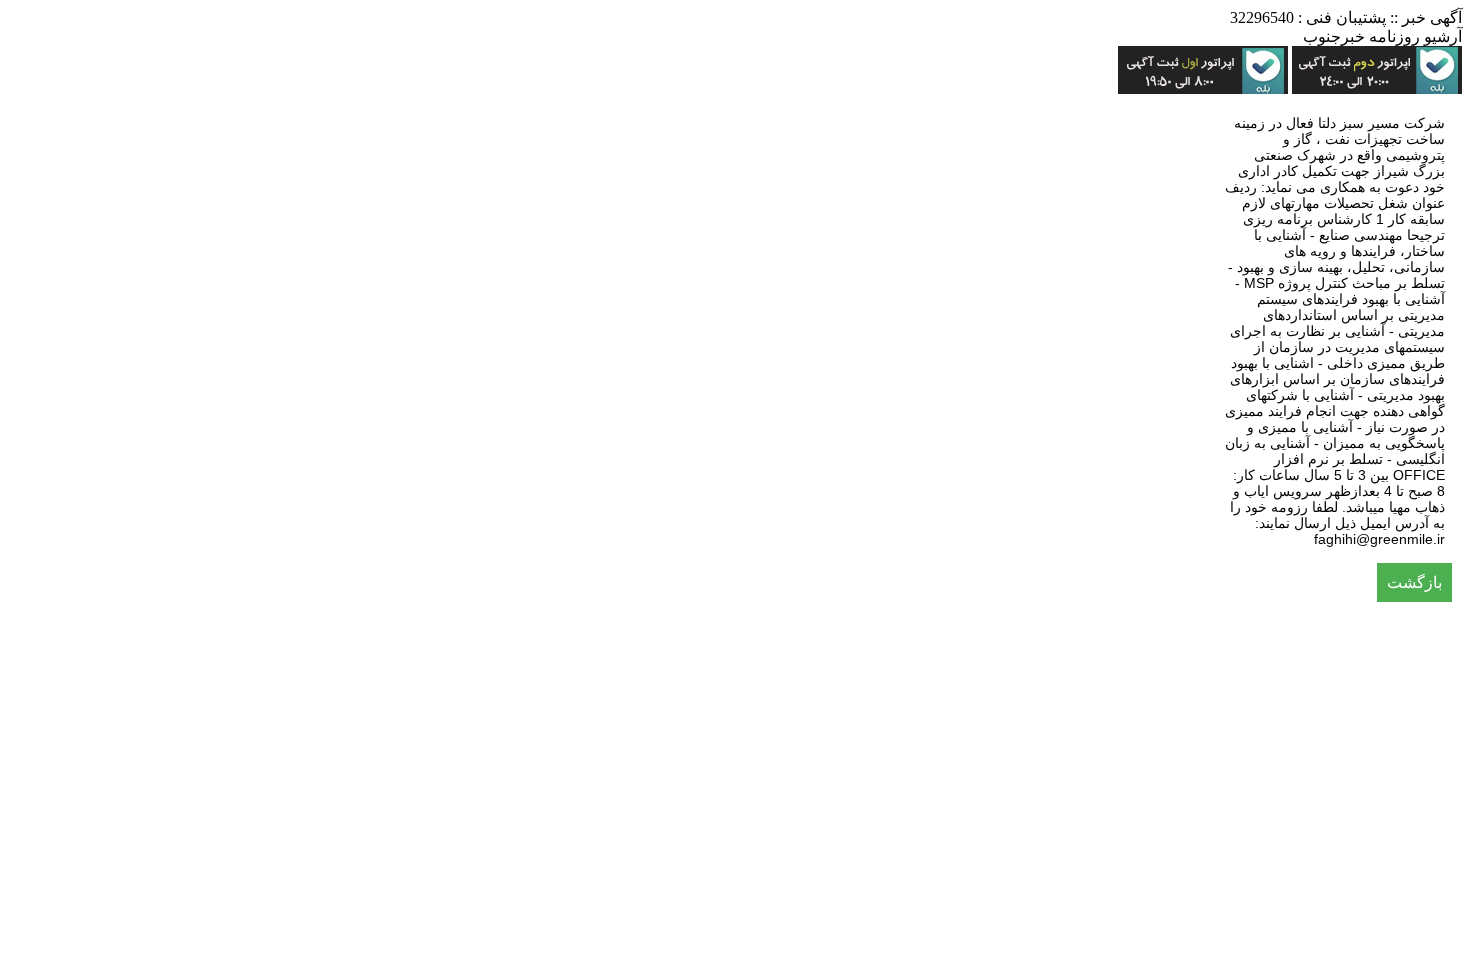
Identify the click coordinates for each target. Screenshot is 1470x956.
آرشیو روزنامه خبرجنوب (1382, 36)
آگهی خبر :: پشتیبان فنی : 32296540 (1346, 17)
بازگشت (1414, 582)
